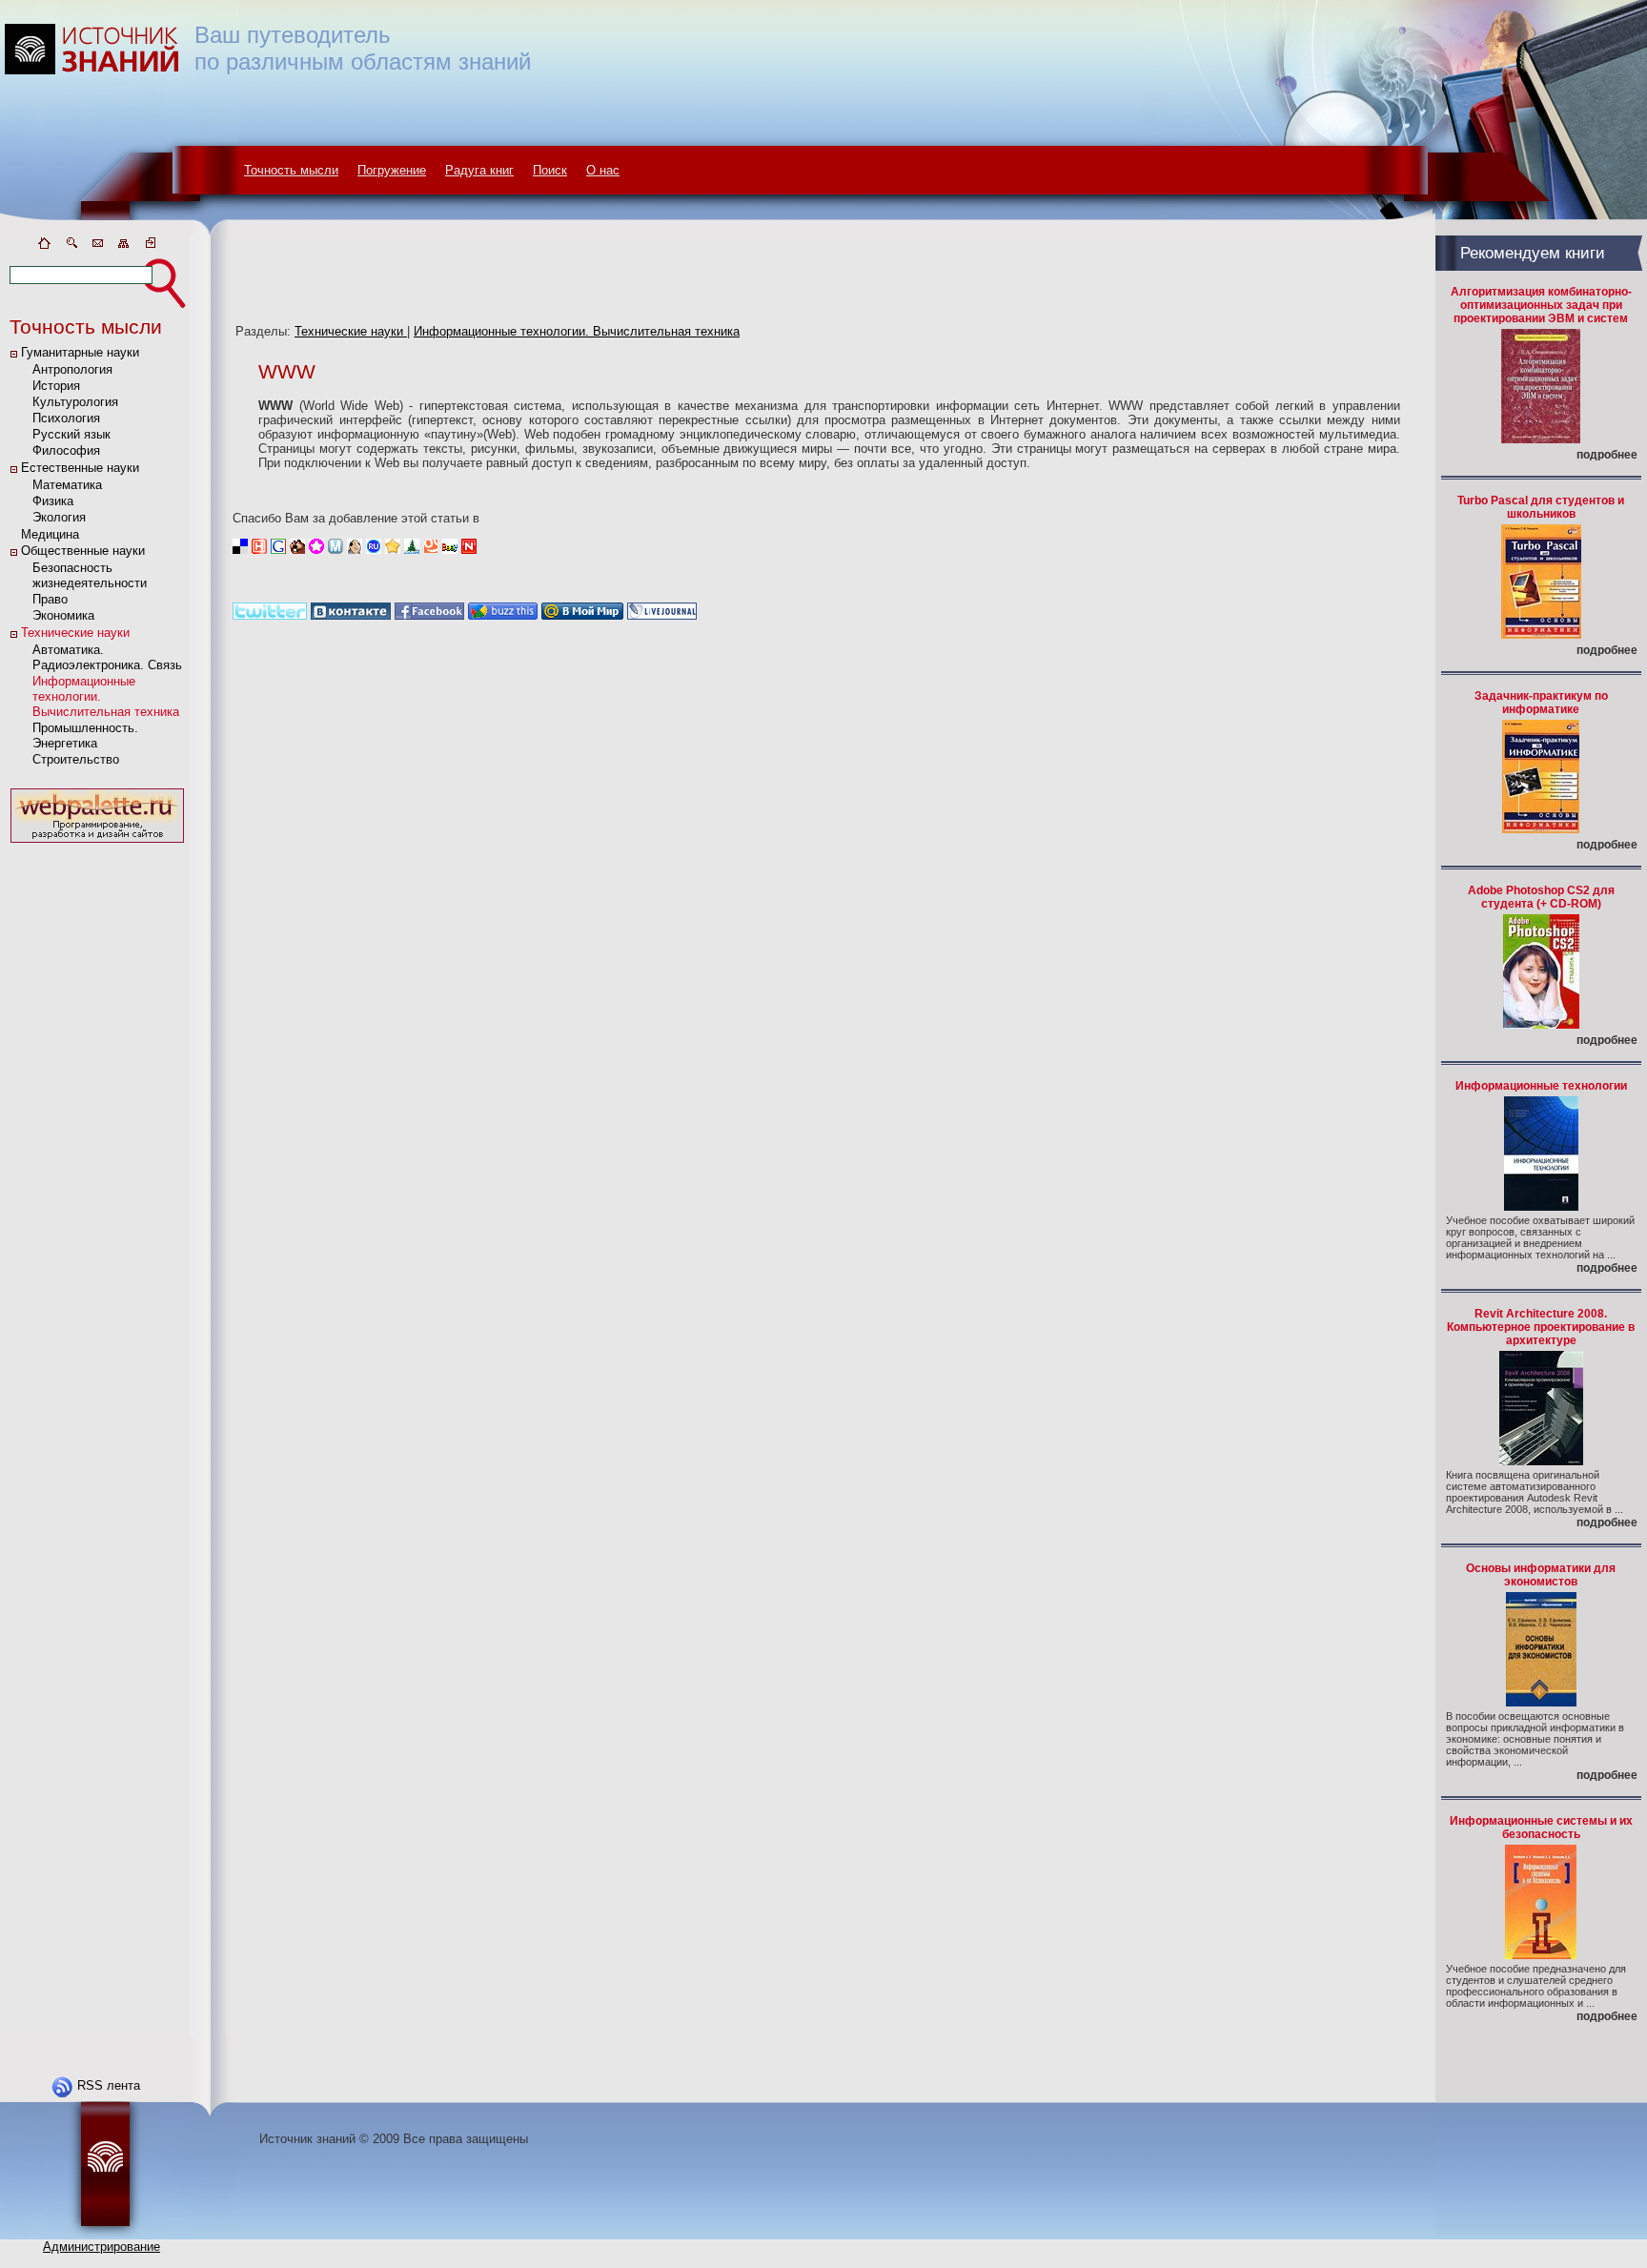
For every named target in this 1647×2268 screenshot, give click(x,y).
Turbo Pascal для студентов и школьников (1541, 507)
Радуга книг (479, 170)
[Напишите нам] (97, 246)
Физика (53, 501)
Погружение (392, 170)
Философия (66, 450)
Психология (66, 418)
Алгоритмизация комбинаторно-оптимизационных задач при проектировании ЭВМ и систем (1541, 305)
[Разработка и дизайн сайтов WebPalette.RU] (97, 843)
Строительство (76, 759)
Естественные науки (80, 468)
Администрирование (102, 2247)
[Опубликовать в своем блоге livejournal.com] (662, 615)
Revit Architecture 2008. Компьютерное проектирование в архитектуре (1541, 1327)
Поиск (550, 170)
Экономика (63, 615)
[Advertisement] (97, 1134)
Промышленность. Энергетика (85, 736)
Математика (67, 485)
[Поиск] (71, 246)
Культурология (75, 402)
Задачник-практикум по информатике (1541, 703)
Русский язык (71, 434)
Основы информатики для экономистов (1541, 1575)
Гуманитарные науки (80, 352)
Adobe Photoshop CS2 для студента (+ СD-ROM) (1541, 897)
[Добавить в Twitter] (270, 615)
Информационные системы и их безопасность (1541, 1828)
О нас (603, 170)
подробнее (1607, 455)
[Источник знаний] (120, 231)
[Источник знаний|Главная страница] (44, 246)
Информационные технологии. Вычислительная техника (577, 331)
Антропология (72, 369)
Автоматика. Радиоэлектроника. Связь (107, 657)
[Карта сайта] (124, 246)
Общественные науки (83, 551)
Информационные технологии (1541, 1086)
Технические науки (75, 633)
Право (50, 599)
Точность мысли (291, 170)
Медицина (50, 534)
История (56, 386)
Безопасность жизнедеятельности (90, 575)
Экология (59, 517)
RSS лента (109, 2085)
